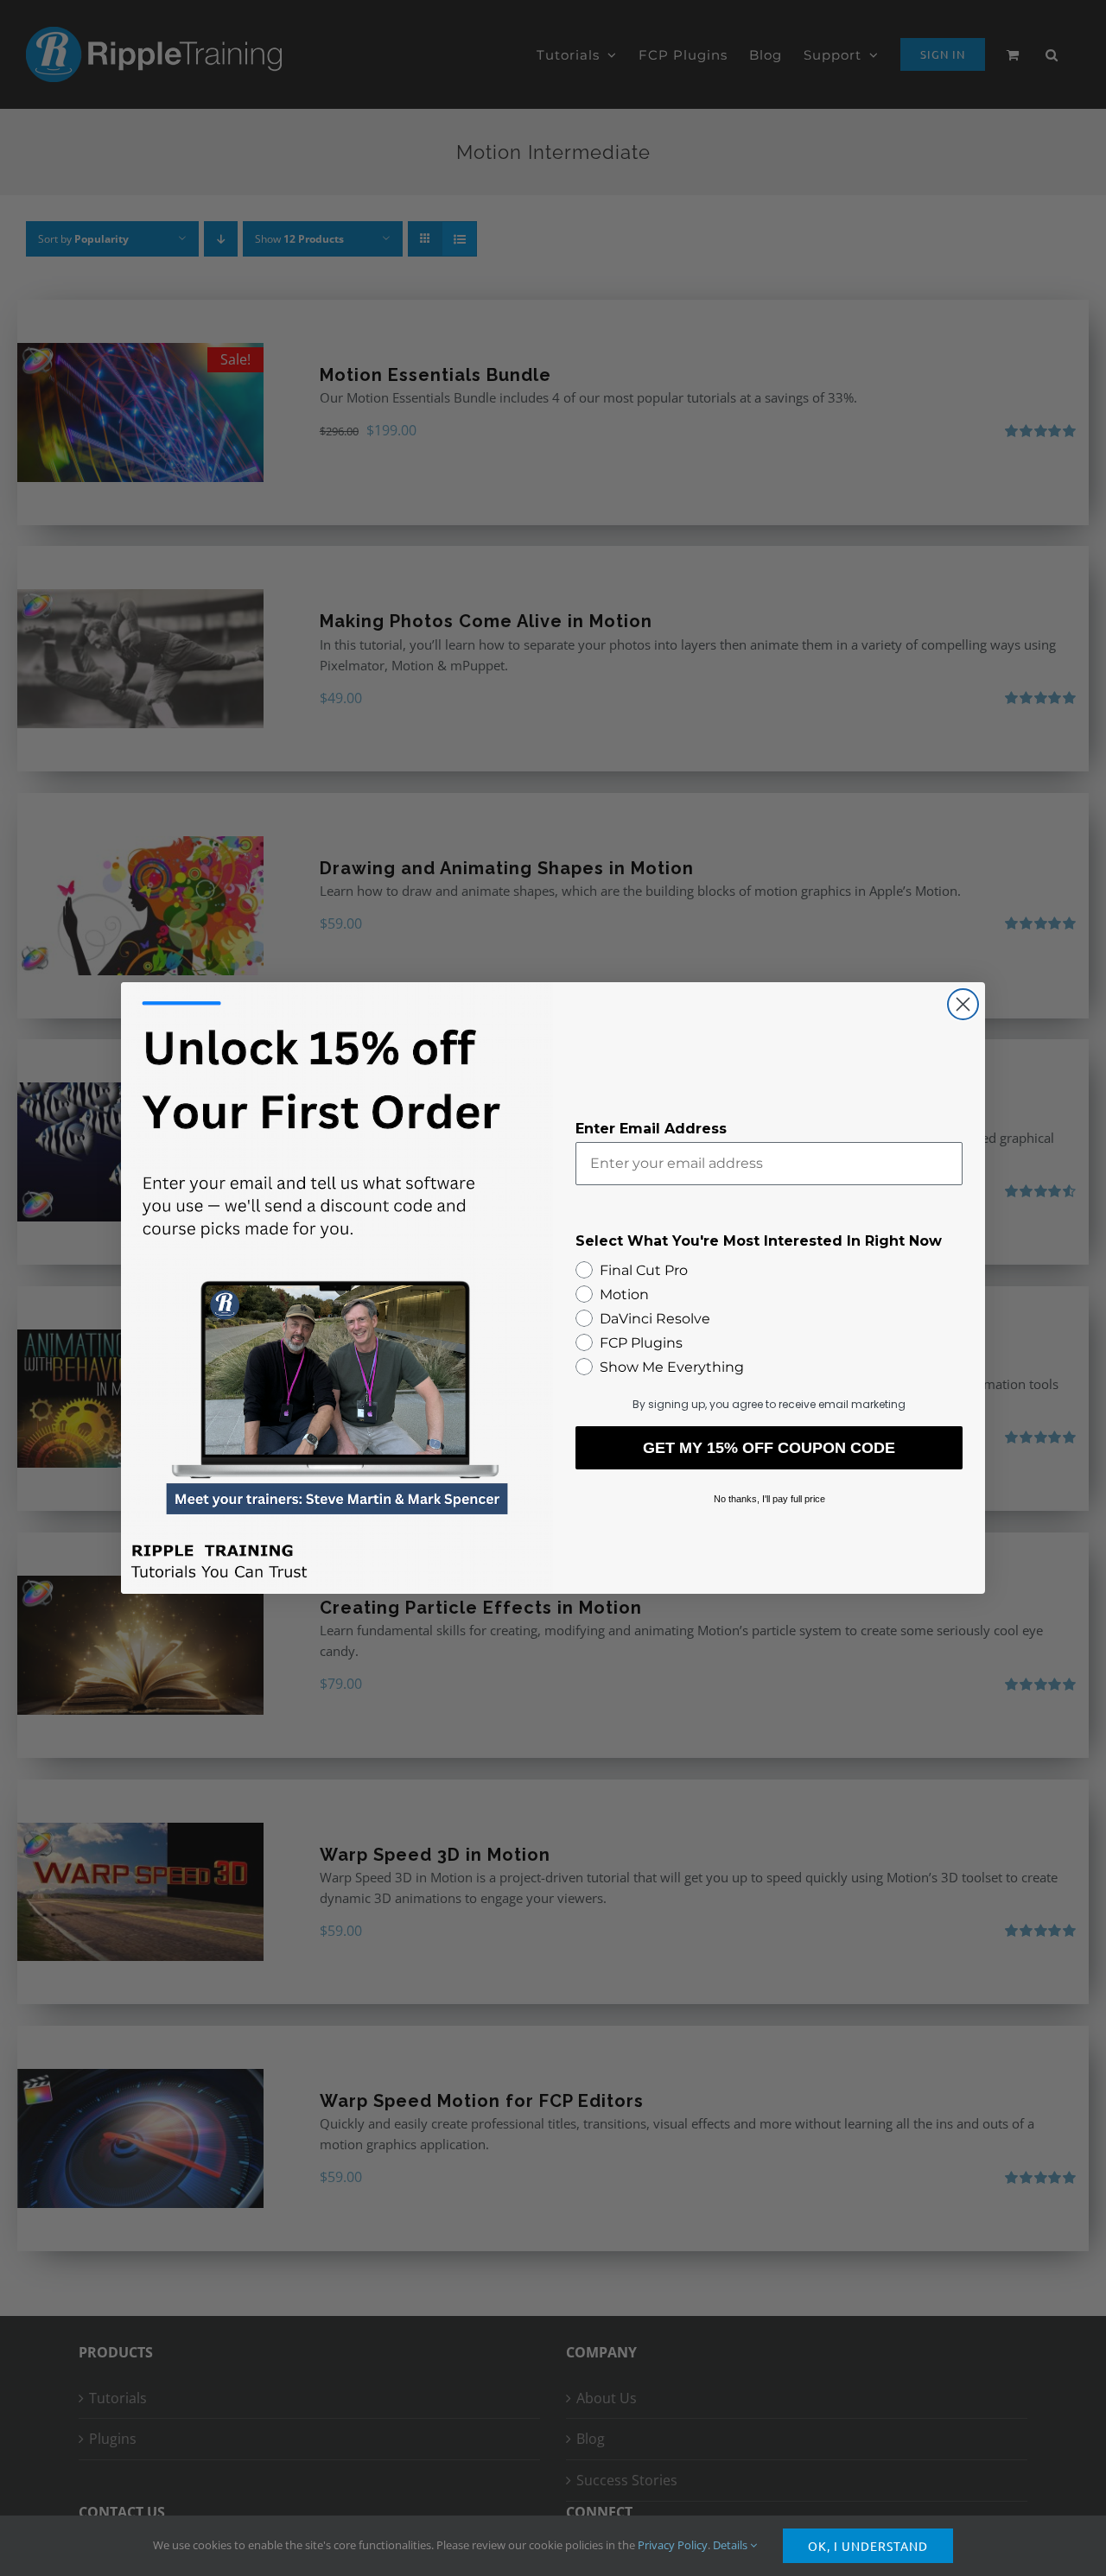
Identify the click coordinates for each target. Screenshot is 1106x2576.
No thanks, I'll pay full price (769, 1499)
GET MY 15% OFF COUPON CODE (769, 1448)
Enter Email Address (651, 1129)
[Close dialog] (963, 1004)
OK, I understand (868, 2546)
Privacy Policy (673, 2545)
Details (731, 2545)
